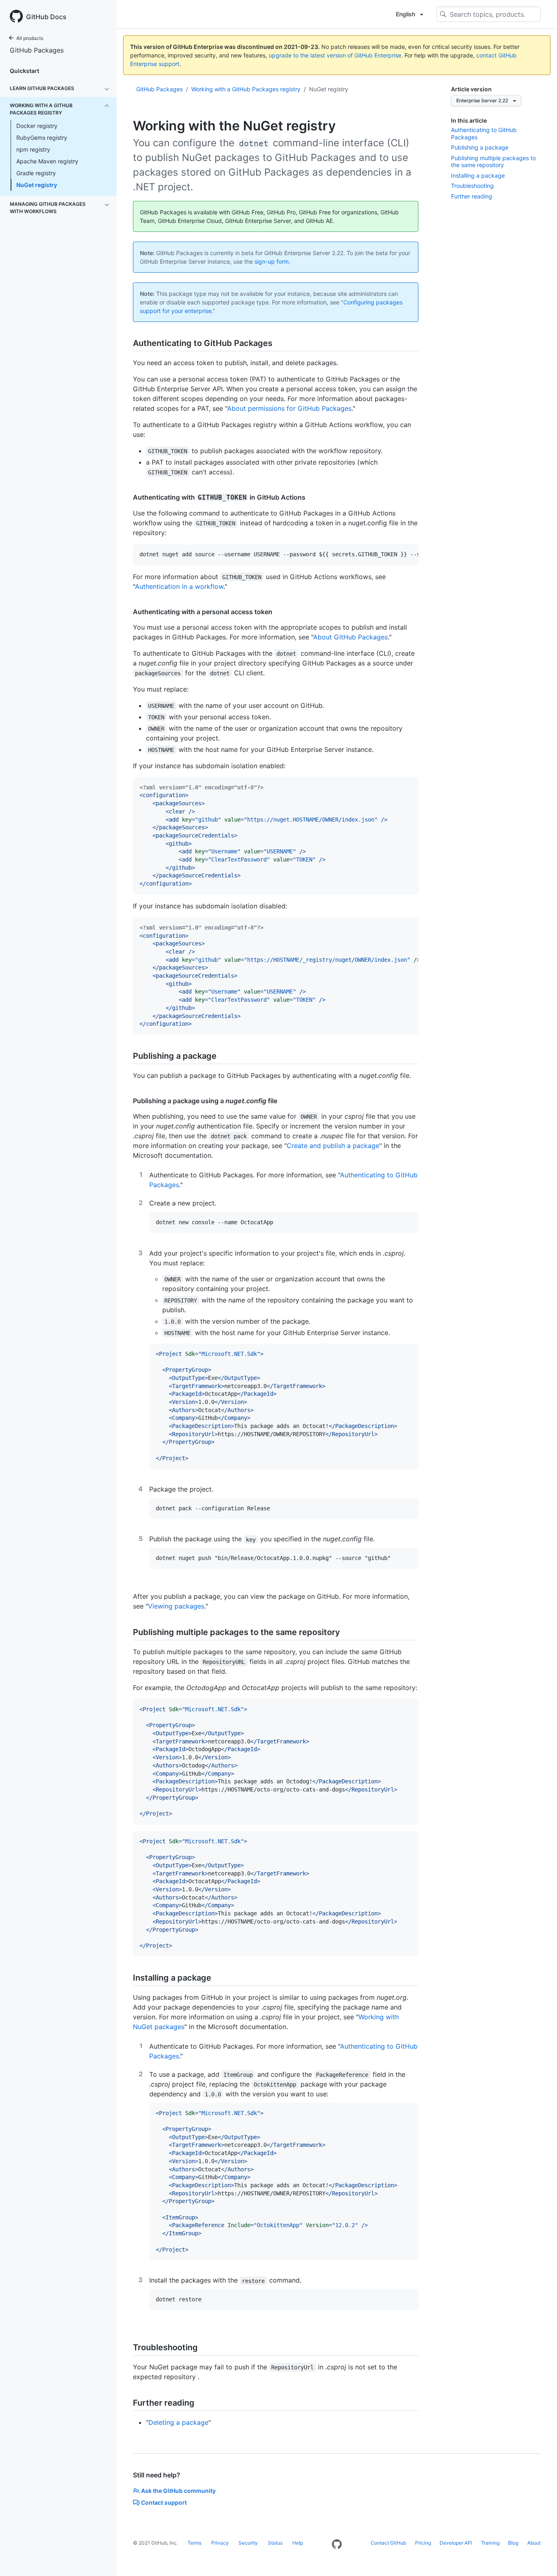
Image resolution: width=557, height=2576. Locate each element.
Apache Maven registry (47, 161)
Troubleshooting (472, 186)
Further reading (472, 196)
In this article (469, 120)
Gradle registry (36, 173)
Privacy (220, 2543)
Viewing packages (176, 1606)
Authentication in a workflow (179, 586)
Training (490, 2543)
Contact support (164, 2502)
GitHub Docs (46, 17)
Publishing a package (480, 147)
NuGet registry (37, 185)
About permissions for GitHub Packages (289, 408)
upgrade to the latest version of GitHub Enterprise (335, 55)
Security (248, 2543)
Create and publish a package (333, 1146)
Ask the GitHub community (178, 2491)
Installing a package (478, 175)
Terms (195, 2543)
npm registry (33, 149)
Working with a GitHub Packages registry (246, 89)
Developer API (456, 2543)
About (534, 2543)
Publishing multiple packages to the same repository (493, 162)
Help (298, 2543)
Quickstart (24, 71)
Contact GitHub (388, 2543)
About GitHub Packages (350, 637)
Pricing (423, 2543)
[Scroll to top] (539, 2558)
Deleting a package (178, 2422)
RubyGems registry (42, 138)
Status (275, 2543)
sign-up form (272, 261)
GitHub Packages (37, 50)
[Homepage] (337, 2545)
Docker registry (37, 126)
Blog (513, 2543)
